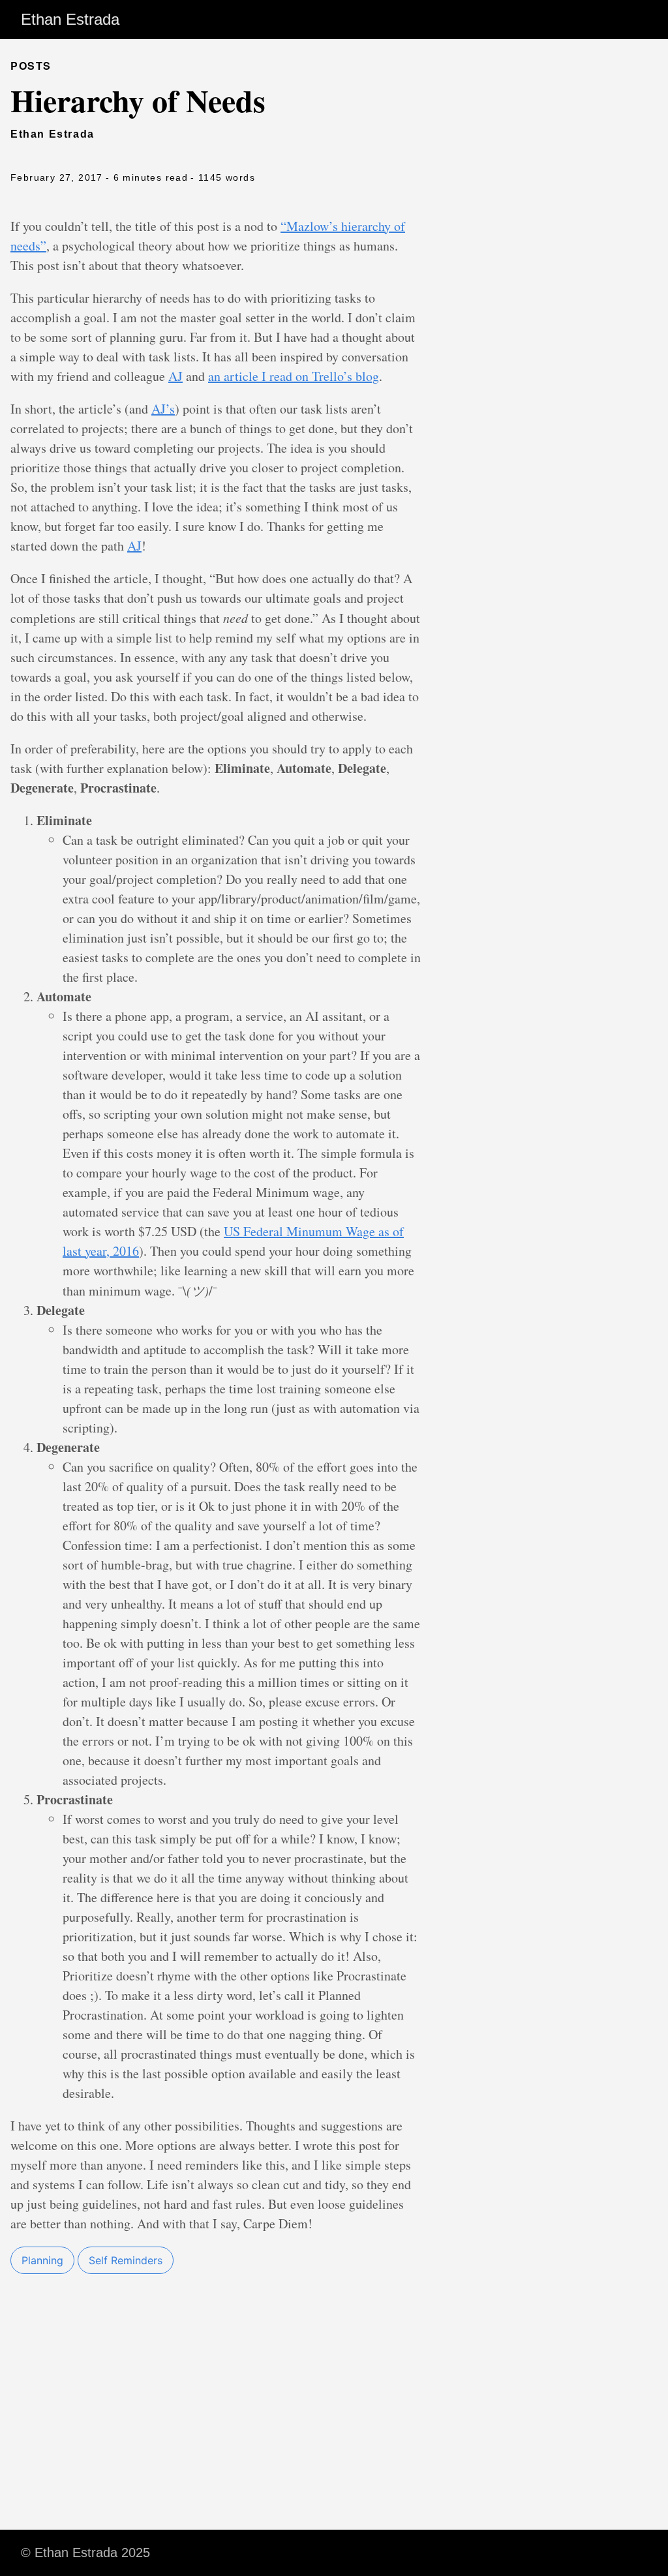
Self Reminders (126, 2260)
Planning (42, 2260)
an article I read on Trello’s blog (294, 376)
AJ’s (163, 409)
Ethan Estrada (70, 19)
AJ (175, 376)
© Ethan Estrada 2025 (85, 2553)
